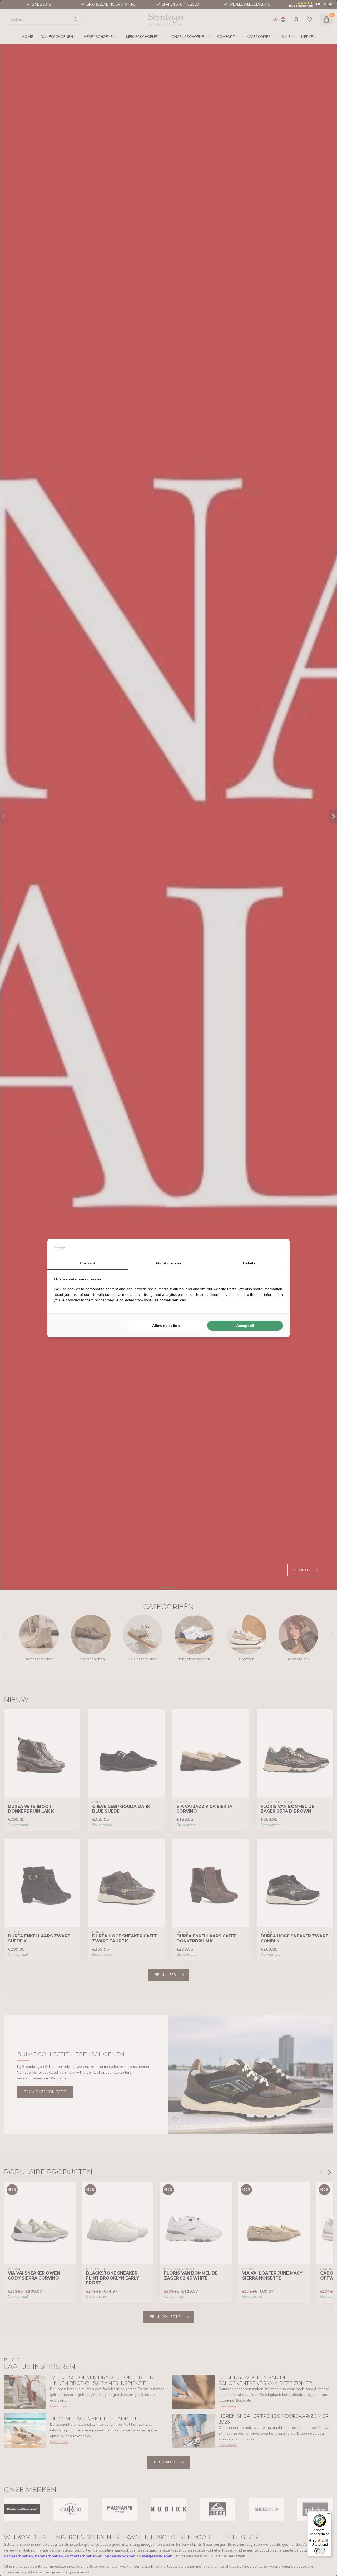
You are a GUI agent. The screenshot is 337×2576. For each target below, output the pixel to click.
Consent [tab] (88, 1263)
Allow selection (166, 1326)
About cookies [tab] (168, 1263)
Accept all (245, 1326)
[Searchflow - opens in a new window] (277, 1248)
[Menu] (329, 2515)
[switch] (320, 2551)
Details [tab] (249, 1263)
